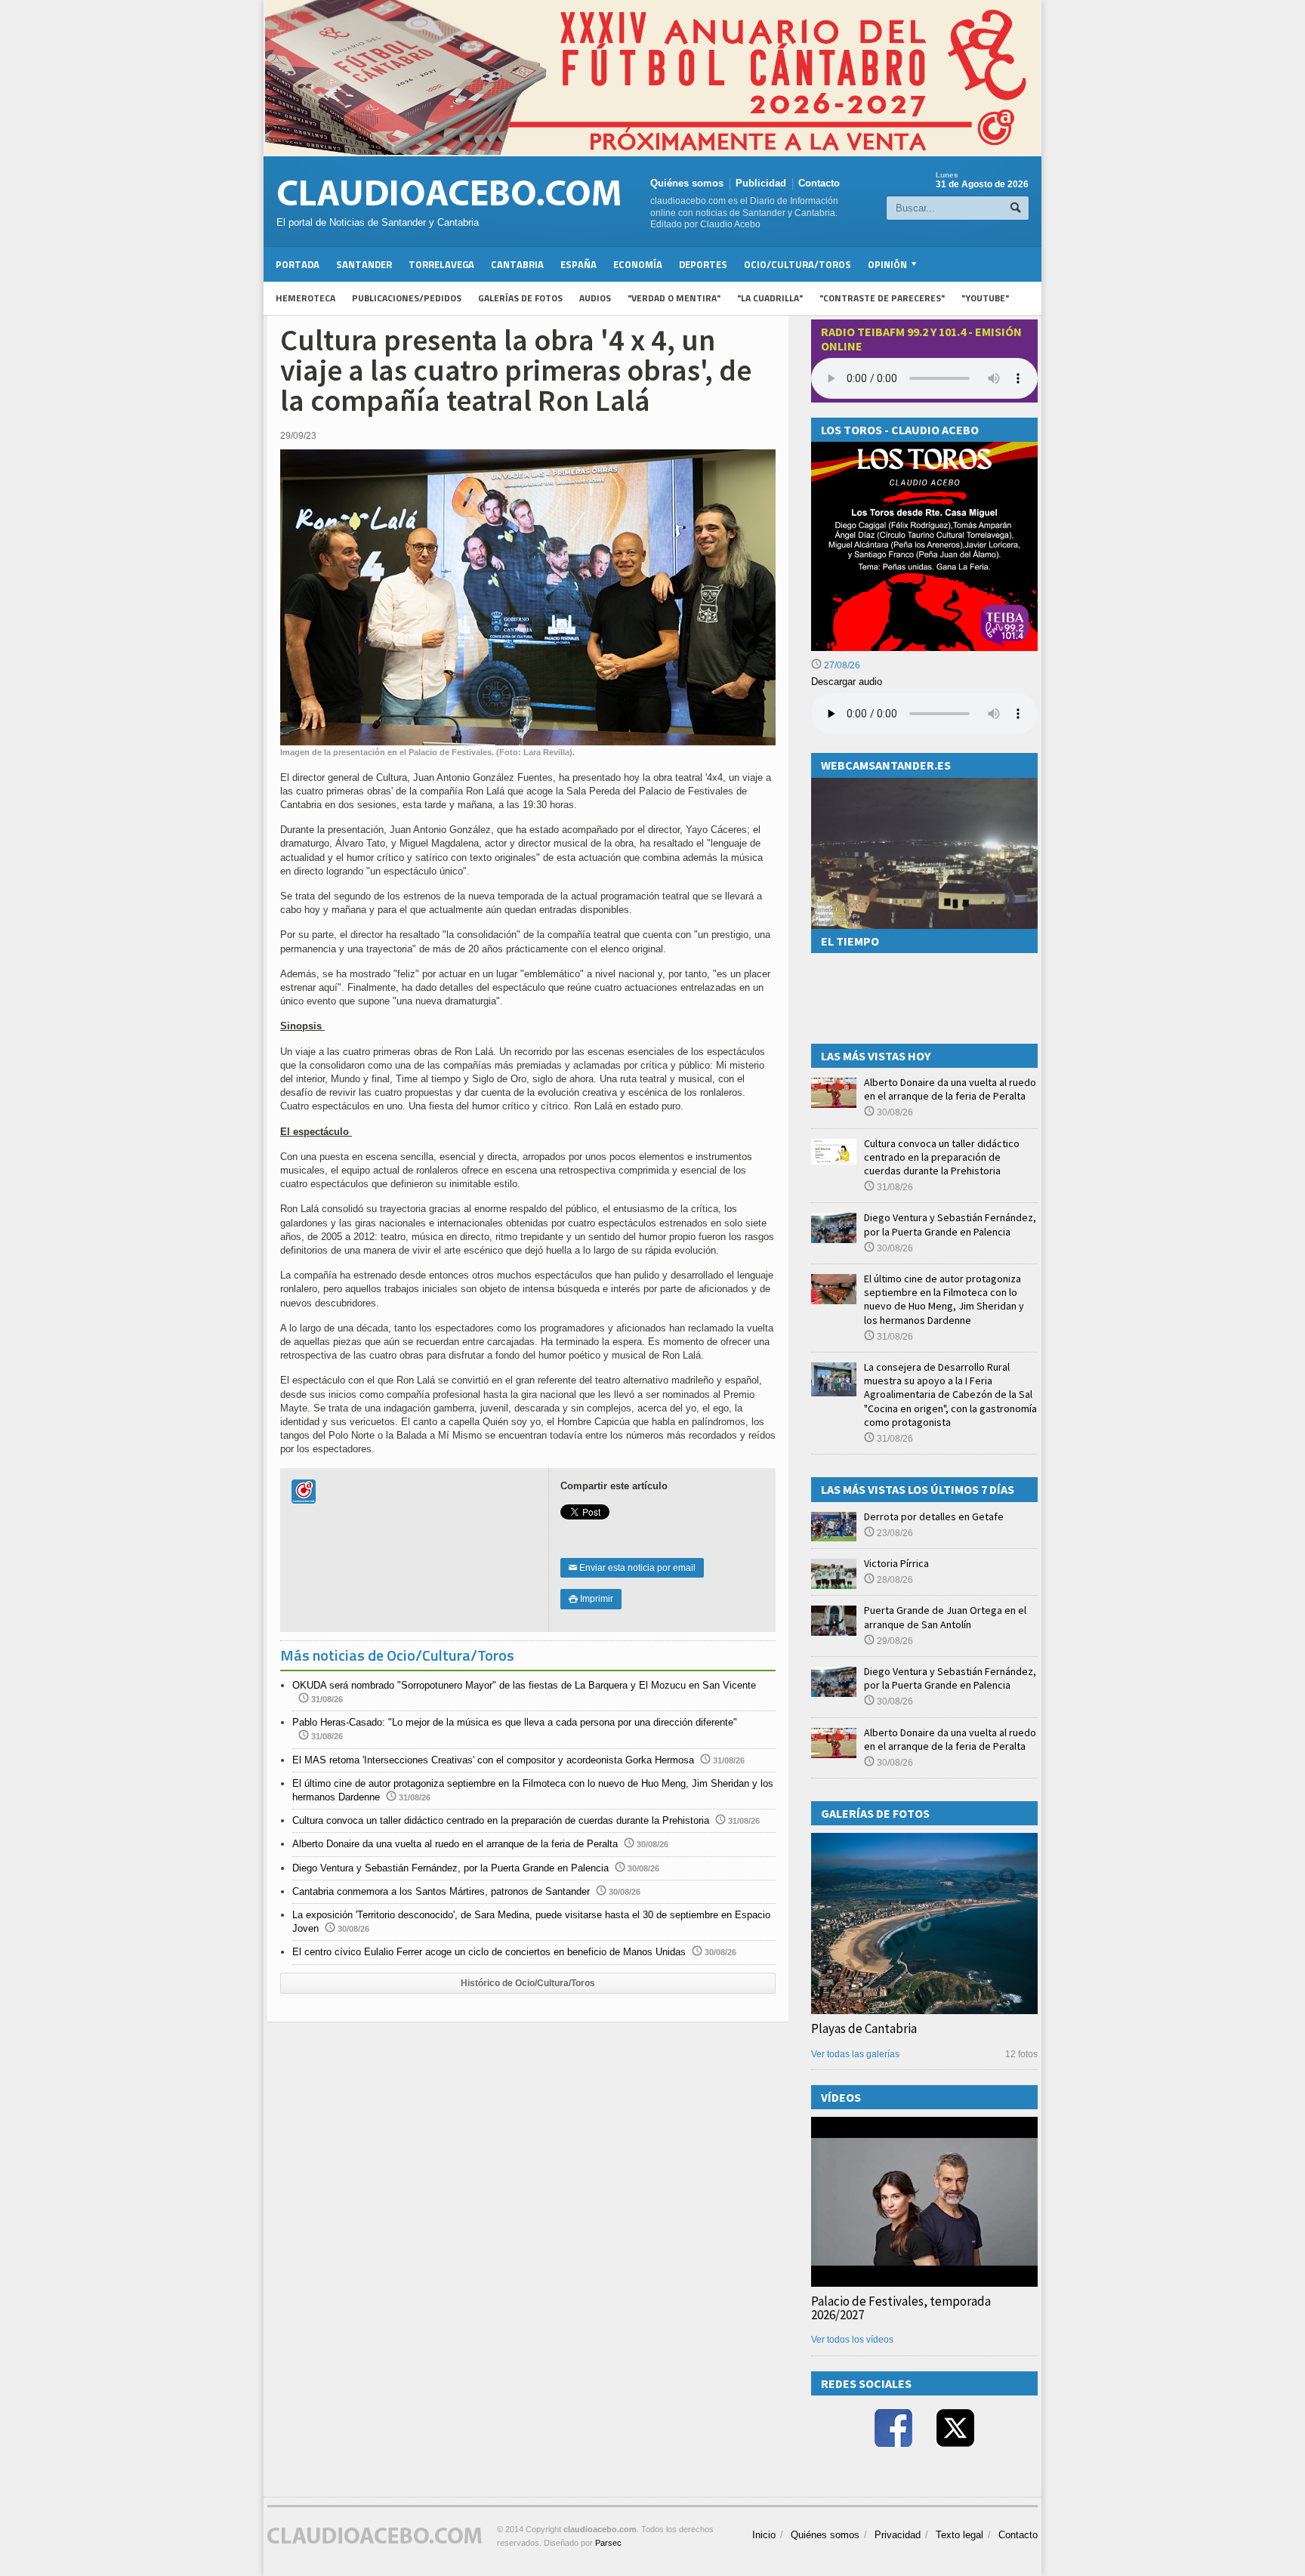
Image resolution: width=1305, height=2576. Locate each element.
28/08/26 (894, 1580)
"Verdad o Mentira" (674, 298)
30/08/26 (894, 1112)
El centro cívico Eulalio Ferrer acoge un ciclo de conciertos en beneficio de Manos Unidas (489, 1952)
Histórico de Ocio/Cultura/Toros (528, 1983)
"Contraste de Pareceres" (882, 298)
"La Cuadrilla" (770, 298)
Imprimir (591, 1599)
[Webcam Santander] (924, 784)
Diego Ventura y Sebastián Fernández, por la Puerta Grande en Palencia (450, 1868)
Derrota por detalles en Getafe (934, 1516)
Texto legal (959, 2535)
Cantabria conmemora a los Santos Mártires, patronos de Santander (441, 1891)
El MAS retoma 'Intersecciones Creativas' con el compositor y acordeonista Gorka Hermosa (493, 1760)
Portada (298, 264)
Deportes (703, 264)
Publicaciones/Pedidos (407, 298)
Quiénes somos (687, 183)
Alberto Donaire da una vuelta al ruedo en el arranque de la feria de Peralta (455, 1844)
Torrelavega (441, 264)
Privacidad (898, 2535)
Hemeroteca (305, 298)
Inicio (764, 2535)
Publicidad (761, 183)
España (578, 264)
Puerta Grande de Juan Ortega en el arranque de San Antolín (945, 1617)
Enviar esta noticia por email (632, 1568)
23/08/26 (894, 1533)
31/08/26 (894, 1187)
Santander (364, 264)
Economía (638, 264)
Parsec (608, 2543)
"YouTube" (985, 298)
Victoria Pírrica (896, 1563)
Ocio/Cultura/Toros (797, 264)
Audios (595, 298)
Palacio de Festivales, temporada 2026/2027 (901, 2308)
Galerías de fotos (520, 298)
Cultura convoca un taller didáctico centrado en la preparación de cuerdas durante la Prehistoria (501, 1820)
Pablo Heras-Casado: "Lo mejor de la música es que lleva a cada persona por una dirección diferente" (515, 1722)
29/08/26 (894, 1641)
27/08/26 (841, 665)
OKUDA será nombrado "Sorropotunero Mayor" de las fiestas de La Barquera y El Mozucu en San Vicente (524, 1685)
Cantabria (517, 264)
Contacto (819, 183)
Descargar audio (847, 682)
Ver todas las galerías (855, 2054)
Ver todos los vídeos (852, 2340)
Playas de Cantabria (864, 2028)
